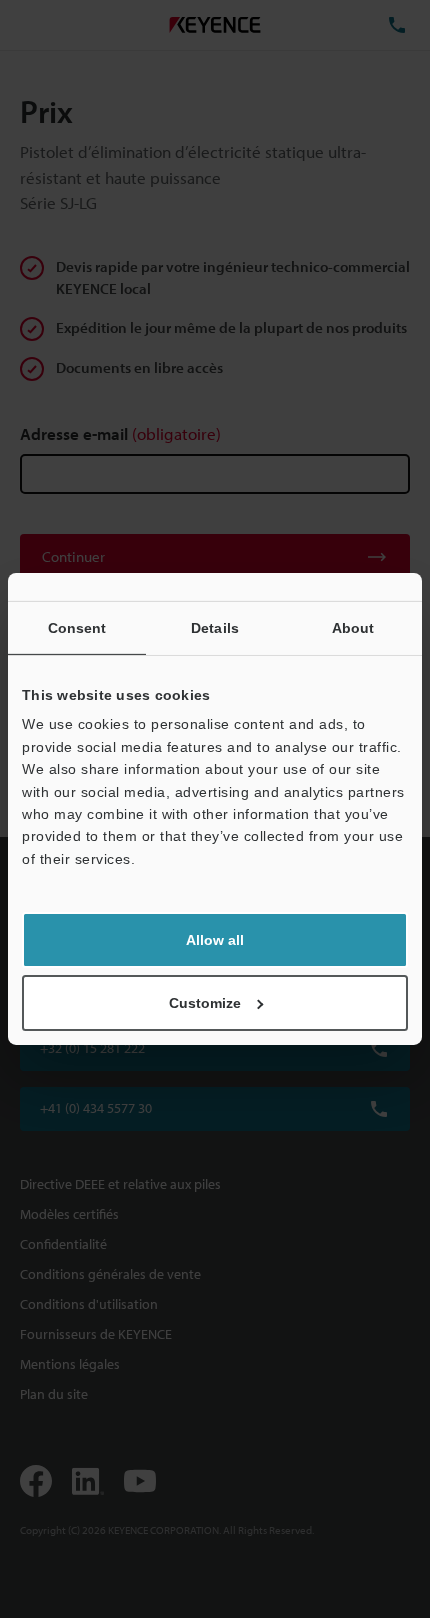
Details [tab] (215, 628)
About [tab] (353, 628)
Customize (205, 1003)
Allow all (215, 940)
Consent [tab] (77, 628)
